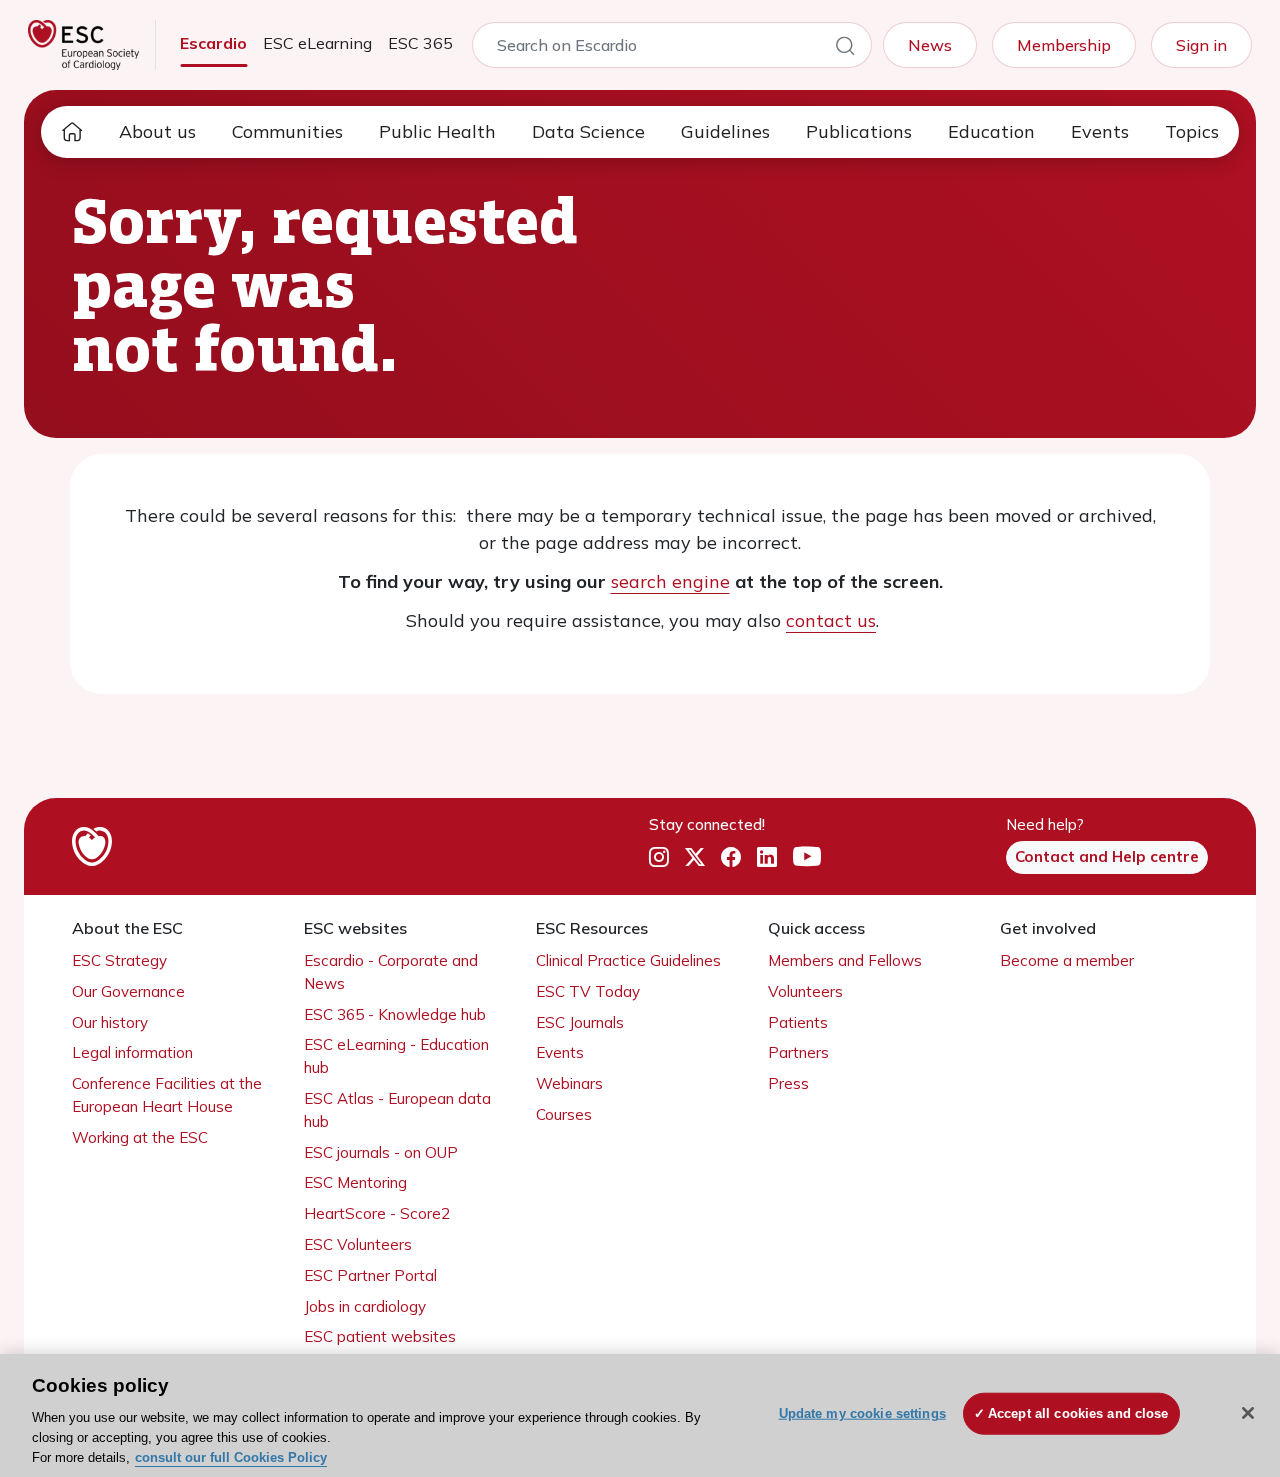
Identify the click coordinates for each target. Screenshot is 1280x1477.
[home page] (72, 132)
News (930, 45)
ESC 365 (420, 43)
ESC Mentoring (355, 1182)
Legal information (132, 1052)
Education (991, 131)
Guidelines (725, 131)
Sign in (1201, 45)
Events (1100, 131)
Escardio (213, 43)
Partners (798, 1052)
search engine (670, 581)
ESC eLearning (317, 43)
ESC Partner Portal (370, 1275)
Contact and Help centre (1107, 856)
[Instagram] (659, 858)
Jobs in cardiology (365, 1306)
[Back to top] (1216, 1333)
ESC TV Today (588, 991)
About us (157, 131)
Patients (798, 1022)
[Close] (1248, 1413)
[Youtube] (807, 858)
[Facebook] (731, 858)
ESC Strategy (119, 960)
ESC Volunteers (358, 1244)
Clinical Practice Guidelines (628, 960)
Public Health (437, 131)
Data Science (588, 131)
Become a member (1067, 960)
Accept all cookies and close (1078, 1413)
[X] (695, 858)
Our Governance (128, 991)
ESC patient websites (380, 1336)
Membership (1064, 45)
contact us (831, 620)
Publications (859, 131)
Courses (564, 1114)
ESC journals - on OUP (381, 1152)
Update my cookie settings (862, 1413)
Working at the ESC (140, 1137)
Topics (1192, 131)
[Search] (845, 49)
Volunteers (805, 991)
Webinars (569, 1083)
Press (788, 1083)
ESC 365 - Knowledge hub (395, 1014)
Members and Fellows (845, 960)
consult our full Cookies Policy (231, 1456)
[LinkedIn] (767, 858)
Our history (110, 1022)
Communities (287, 131)
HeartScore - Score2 (377, 1213)
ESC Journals (580, 1022)
